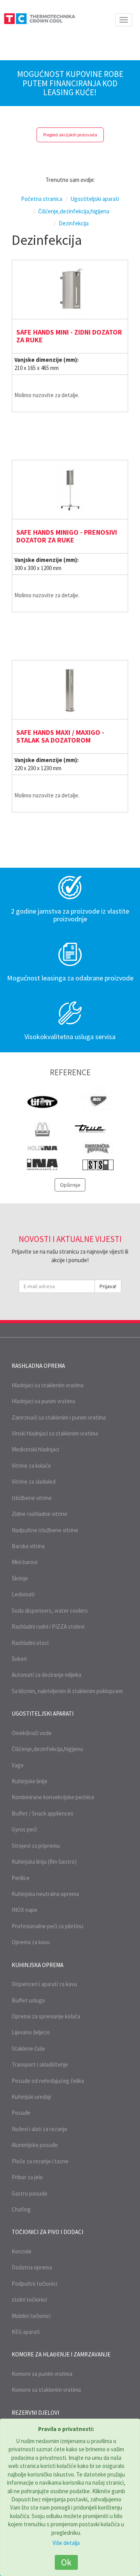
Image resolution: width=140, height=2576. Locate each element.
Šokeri (19, 1659)
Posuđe (21, 2113)
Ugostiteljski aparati (43, 1714)
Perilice (21, 1878)
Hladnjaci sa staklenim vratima (48, 1385)
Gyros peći (24, 1829)
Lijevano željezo (31, 2032)
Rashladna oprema (38, 1366)
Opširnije (70, 1185)
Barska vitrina (28, 1546)
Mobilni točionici (31, 2316)
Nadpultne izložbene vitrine (45, 1530)
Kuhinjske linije (30, 1781)
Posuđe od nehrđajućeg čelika (48, 2081)
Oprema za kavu (31, 1942)
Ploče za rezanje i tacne (40, 2161)
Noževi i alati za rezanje (39, 2129)
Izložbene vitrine (32, 1498)
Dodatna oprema (32, 2267)
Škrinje (20, 1578)
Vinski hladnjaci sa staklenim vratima (55, 1433)
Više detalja (66, 2543)
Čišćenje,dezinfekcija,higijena (47, 1749)
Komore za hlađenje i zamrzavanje (61, 2354)
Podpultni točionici (34, 2284)
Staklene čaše (28, 2048)
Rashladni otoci (30, 1643)
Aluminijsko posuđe (35, 2145)
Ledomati (23, 1594)
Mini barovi (24, 1562)
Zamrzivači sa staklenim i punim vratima (59, 1417)
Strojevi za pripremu (36, 1846)
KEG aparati (26, 2332)
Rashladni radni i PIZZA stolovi (48, 1626)
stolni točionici (29, 2300)
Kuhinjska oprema (38, 1965)
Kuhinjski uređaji (31, 2097)
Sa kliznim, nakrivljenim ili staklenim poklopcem (67, 1691)
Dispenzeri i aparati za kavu (44, 1984)
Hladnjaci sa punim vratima (43, 1401)
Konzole (22, 2251)
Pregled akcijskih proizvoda (70, 135)
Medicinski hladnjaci (35, 1449)
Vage (18, 1765)
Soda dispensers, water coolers (50, 1611)
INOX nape (24, 1910)
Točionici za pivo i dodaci (47, 2232)
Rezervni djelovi (35, 2413)
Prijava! (108, 1286)
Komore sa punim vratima (42, 2374)
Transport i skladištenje (40, 2064)
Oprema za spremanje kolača (46, 2016)
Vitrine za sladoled (34, 1482)
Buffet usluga (28, 2000)
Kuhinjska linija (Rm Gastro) (44, 1862)
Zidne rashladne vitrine (39, 1514)
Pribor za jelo (27, 2177)
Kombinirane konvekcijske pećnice (53, 1797)
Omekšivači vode (32, 1733)
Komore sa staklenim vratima (46, 2390)
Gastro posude (30, 2193)
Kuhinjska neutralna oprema (45, 1894)
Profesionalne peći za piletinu (47, 1926)
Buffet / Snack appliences (43, 1813)
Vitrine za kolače (31, 1466)
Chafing (21, 2209)
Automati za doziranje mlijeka (46, 1675)
